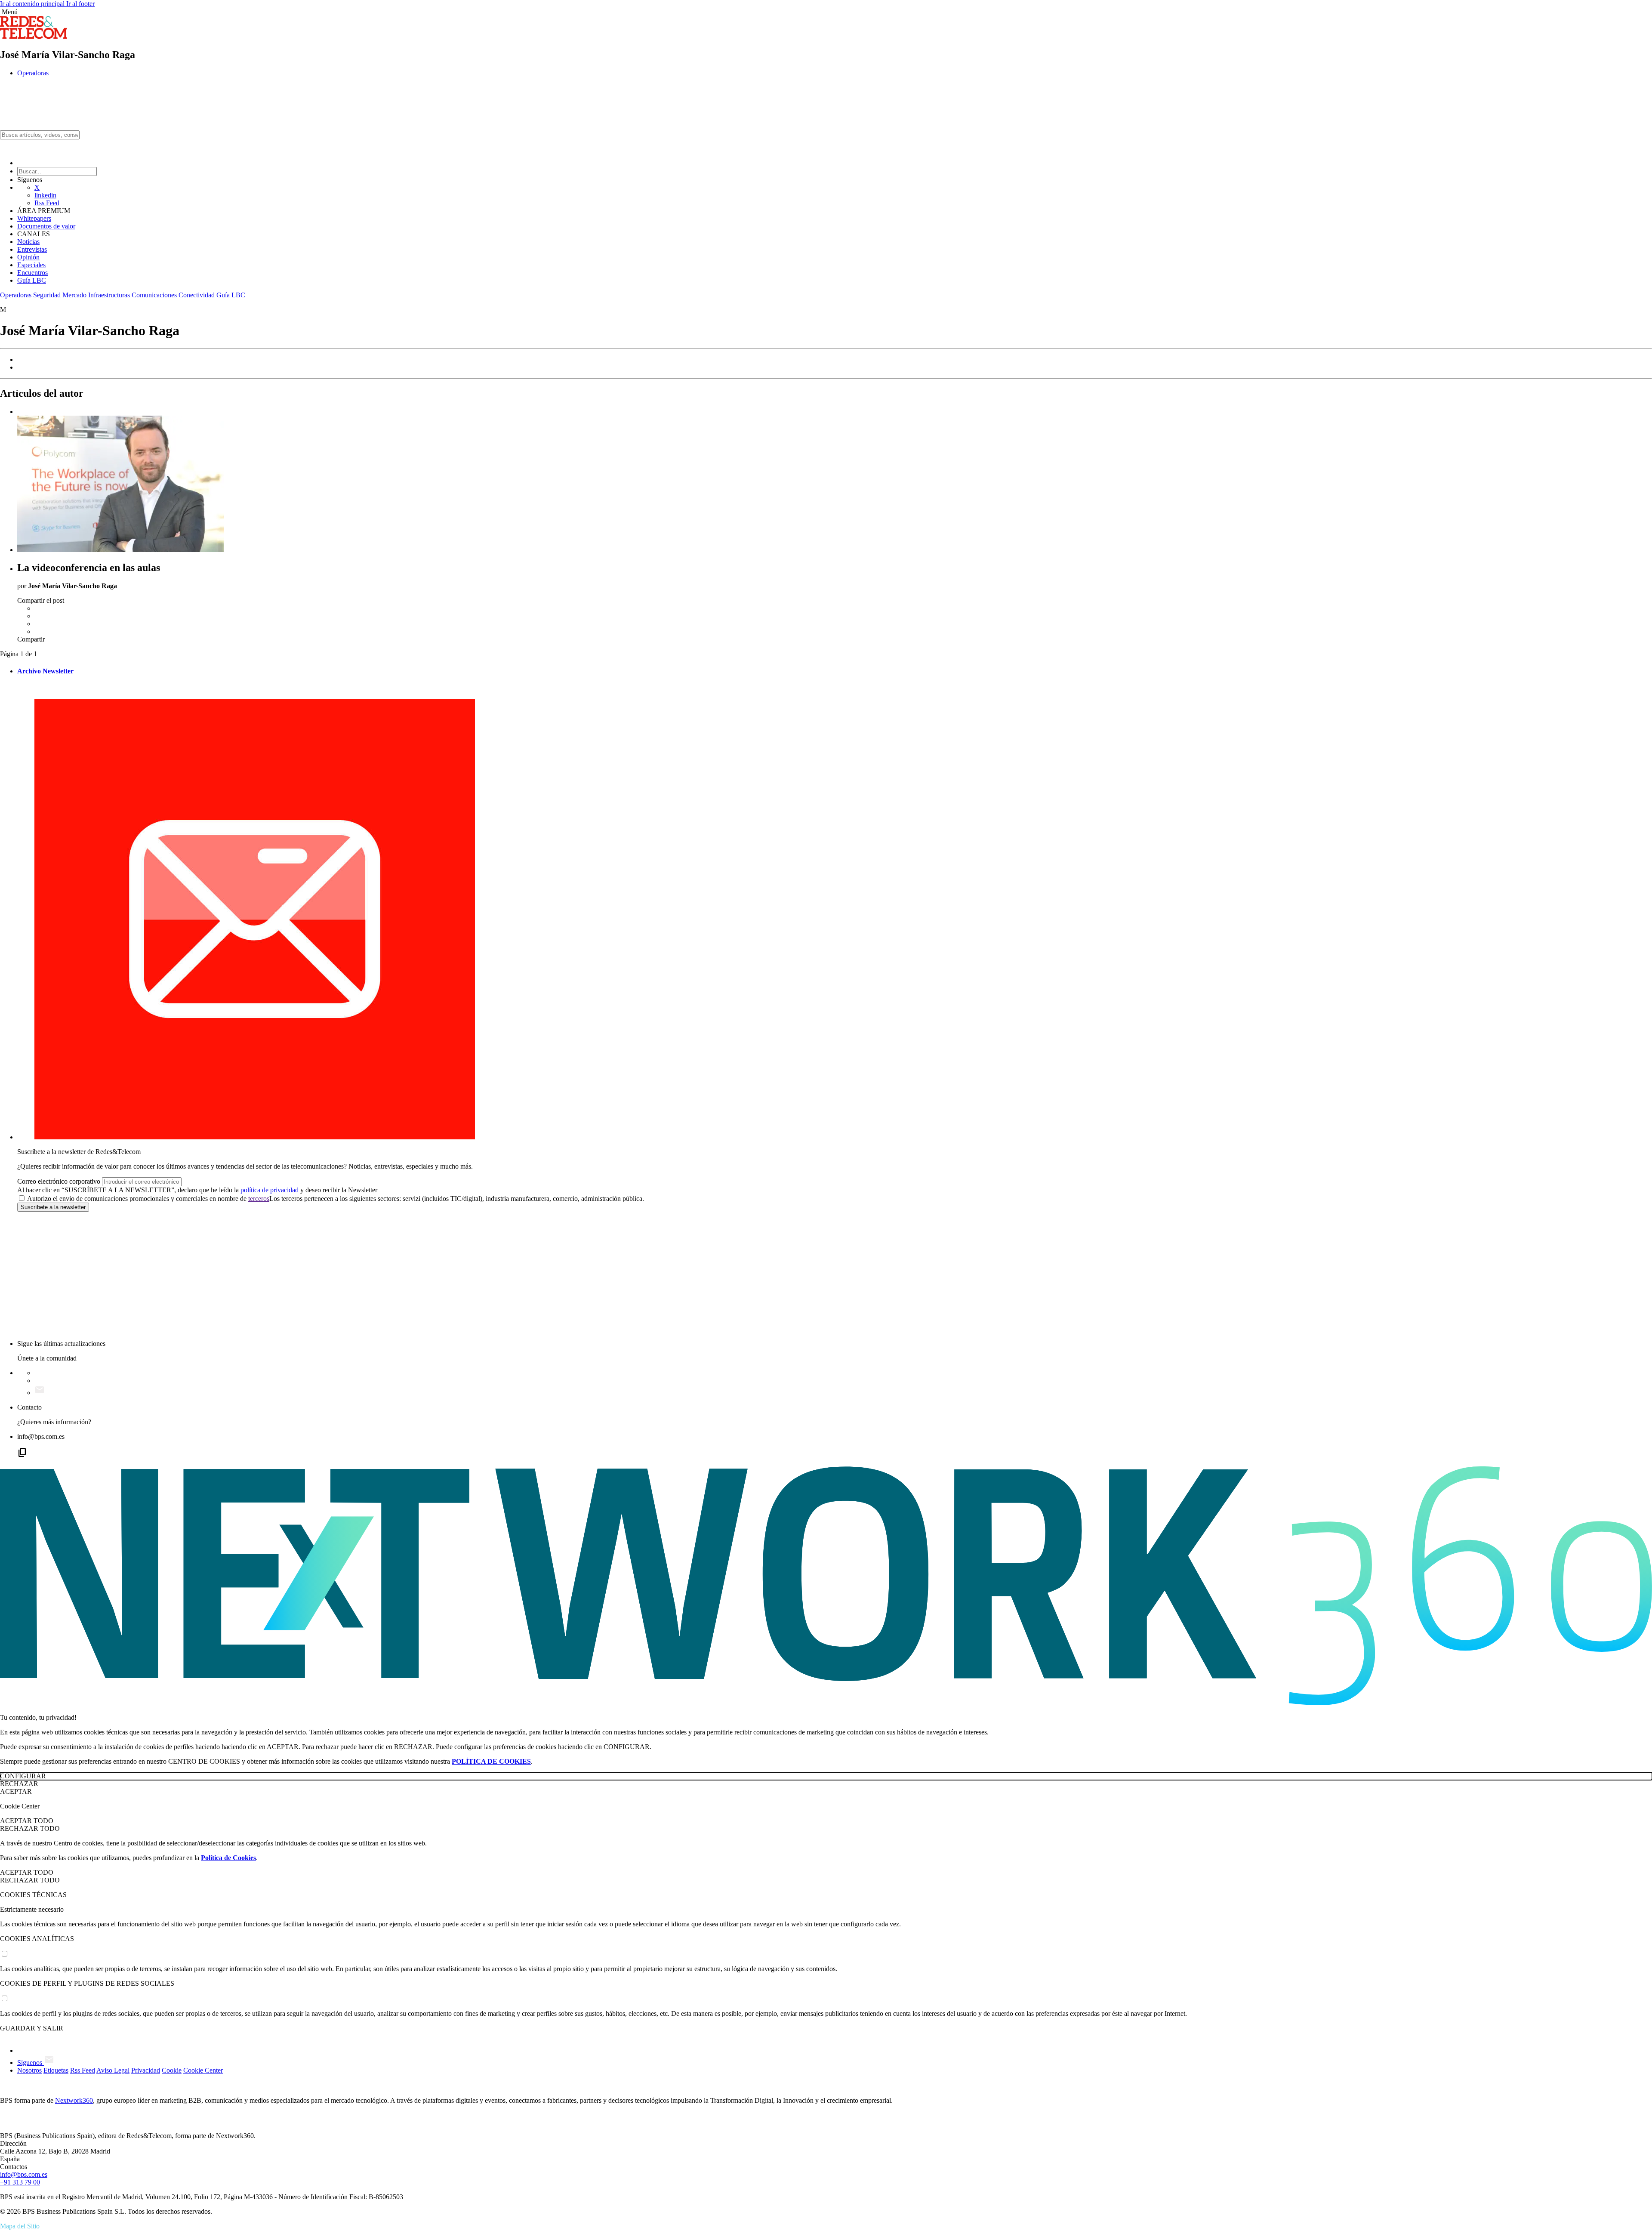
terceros (259, 1199)
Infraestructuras (109, 295)
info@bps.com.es (24, 2174)
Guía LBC (32, 280)
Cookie (172, 2070)
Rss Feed (47, 203)
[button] (826, 12)
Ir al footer (80, 4)
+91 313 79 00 (20, 2182)
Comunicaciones (154, 295)
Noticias (28, 242)
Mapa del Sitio (20, 2226)
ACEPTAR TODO (27, 1821)
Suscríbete (53, 1207)
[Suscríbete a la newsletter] (40, 1393)
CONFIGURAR (23, 1776)
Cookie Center (203, 2070)
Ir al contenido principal (33, 4)
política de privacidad (270, 1190)
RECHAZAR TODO (30, 1828)
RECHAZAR (19, 1784)
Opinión (28, 257)
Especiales (31, 265)
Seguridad (47, 295)
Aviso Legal (113, 2070)
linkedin (45, 195)
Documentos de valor (46, 226)
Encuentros (32, 273)
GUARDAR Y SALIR (32, 2028)
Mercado (74, 295)
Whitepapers (34, 218)
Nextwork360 (74, 2100)
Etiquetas (56, 2070)
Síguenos (31, 2063)
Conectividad (197, 295)
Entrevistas (32, 249)
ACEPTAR (16, 1791)
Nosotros (29, 2070)
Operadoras (33, 73)
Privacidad (146, 2070)
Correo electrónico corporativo (59, 1181)
